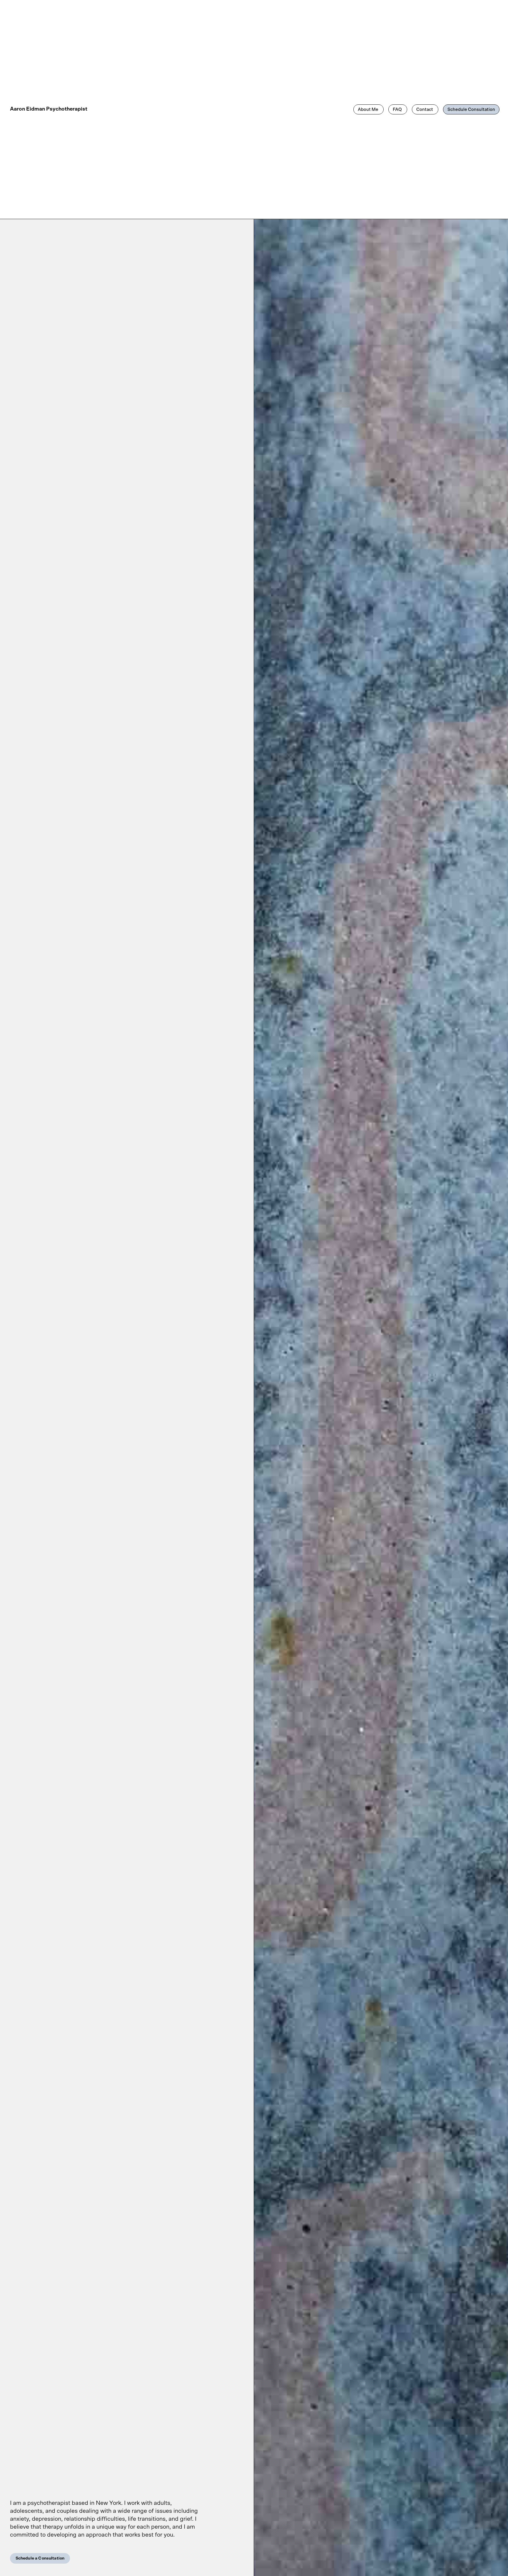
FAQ (398, 110)
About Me (369, 110)
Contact (425, 110)
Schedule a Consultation (40, 2558)
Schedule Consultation (471, 110)
